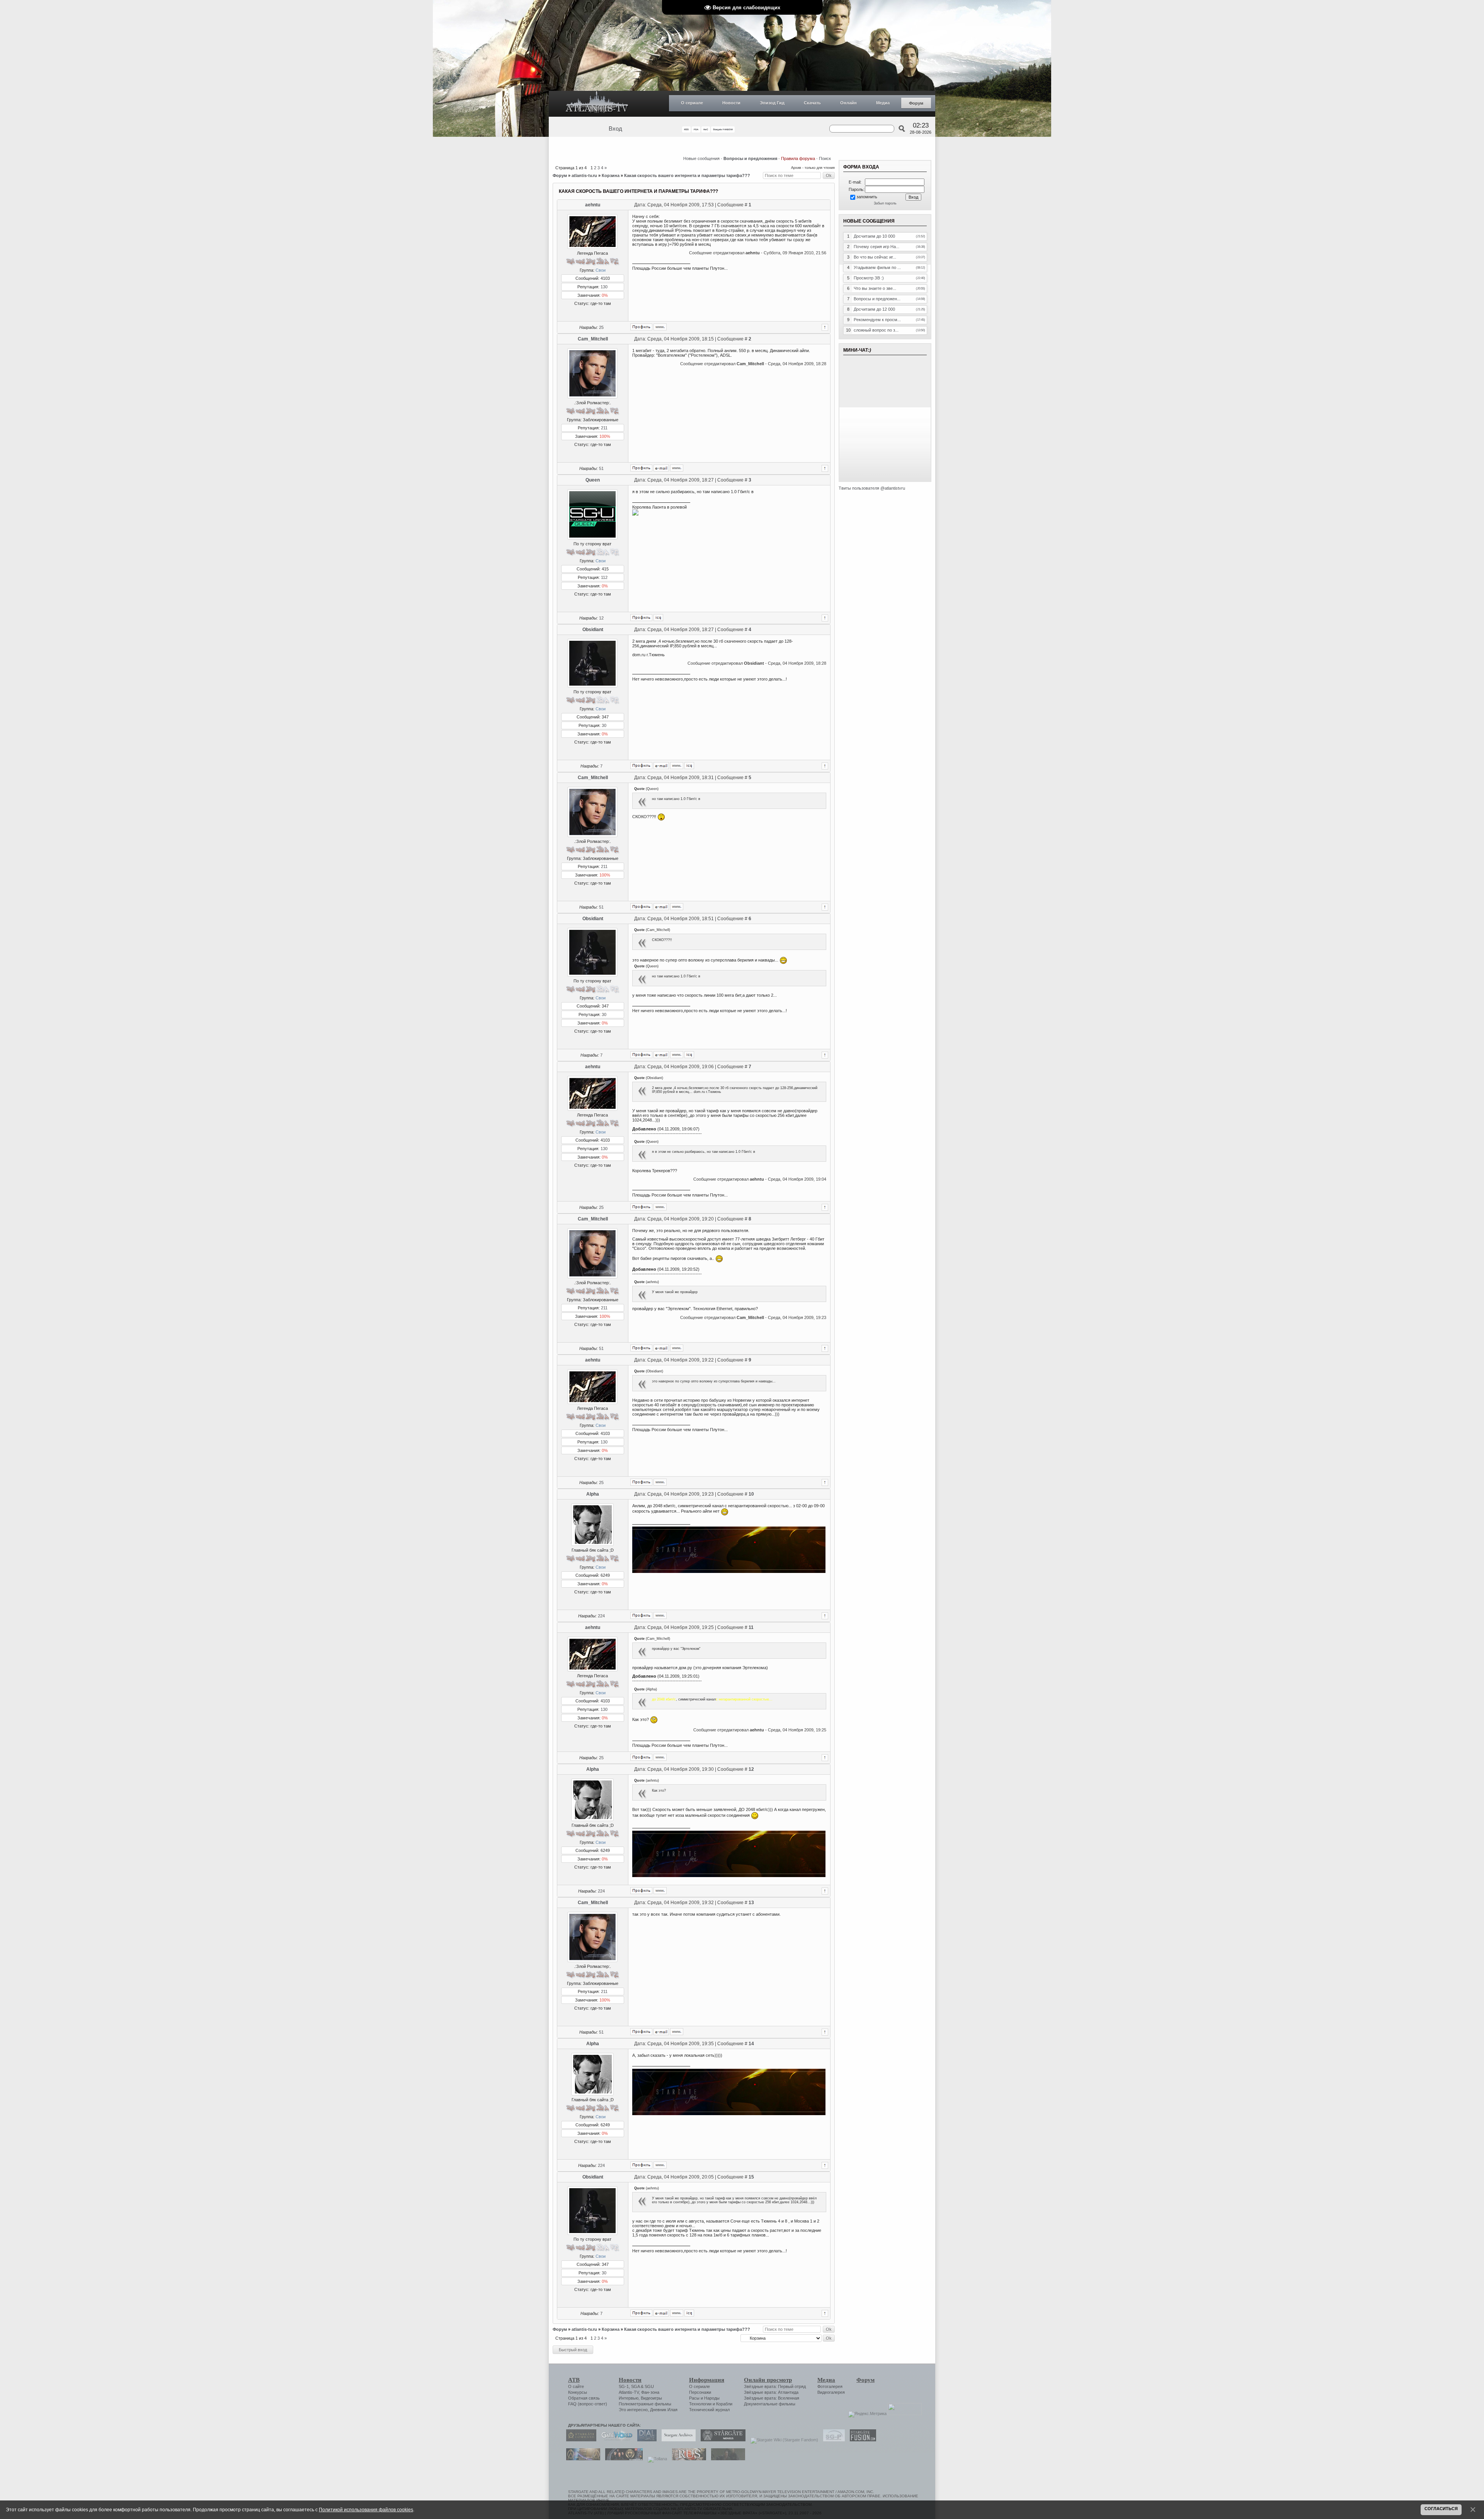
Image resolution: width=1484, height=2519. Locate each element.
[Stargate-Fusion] (861, 2440)
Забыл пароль (885, 203)
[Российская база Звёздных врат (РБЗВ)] (622, 2459)
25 (601, 327)
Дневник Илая (664, 2410)
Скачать (812, 103)
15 (751, 2177)
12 (601, 618)
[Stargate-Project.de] (832, 2440)
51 (601, 468)
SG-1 (624, 2386)
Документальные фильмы (770, 2404)
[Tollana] (655, 2459)
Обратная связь (584, 2398)
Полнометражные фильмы (645, 2404)
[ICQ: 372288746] (689, 766)
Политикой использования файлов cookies (366, 2510)
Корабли (724, 2404)
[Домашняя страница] (660, 327)
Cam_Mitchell (593, 339)
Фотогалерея (830, 2386)
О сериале (692, 103)
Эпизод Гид (772, 103)
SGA (635, 2386)
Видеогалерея (831, 2392)
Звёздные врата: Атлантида (771, 2392)
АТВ (574, 2380)
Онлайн (848, 103)
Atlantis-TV (629, 2392)
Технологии (700, 2404)
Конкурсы (578, 2392)
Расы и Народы (704, 2398)
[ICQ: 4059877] (658, 618)
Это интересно (633, 2410)
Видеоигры (651, 2398)
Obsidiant (593, 630)
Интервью (629, 2398)
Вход (615, 129)
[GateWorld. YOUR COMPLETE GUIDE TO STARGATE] (615, 2440)
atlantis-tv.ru (584, 175)
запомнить (867, 197)
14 (751, 2044)
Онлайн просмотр (768, 2380)
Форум (916, 103)
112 (604, 577)
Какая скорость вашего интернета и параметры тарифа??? (687, 175)
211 (604, 428)
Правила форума (798, 158)
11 (751, 1627)
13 (751, 1903)
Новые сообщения (701, 158)
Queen (593, 480)
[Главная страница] (597, 104)
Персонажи (700, 2392)
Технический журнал (709, 2410)
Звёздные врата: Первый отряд (775, 2386)
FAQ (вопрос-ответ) (588, 2404)
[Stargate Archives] (677, 2440)
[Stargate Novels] (721, 2440)
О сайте (576, 2386)
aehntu (593, 205)
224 (601, 1616)
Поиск (825, 158)
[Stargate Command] (579, 2440)
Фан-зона (650, 2392)
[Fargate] (687, 2459)
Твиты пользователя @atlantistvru (872, 488)
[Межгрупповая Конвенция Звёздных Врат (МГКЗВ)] (581, 2459)
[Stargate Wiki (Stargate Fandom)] (782, 2440)
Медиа (883, 103)
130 (604, 287)
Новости (731, 103)
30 (604, 725)
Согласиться (1441, 2509)
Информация (707, 2380)
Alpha (593, 1494)
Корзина (611, 175)
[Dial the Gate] (645, 2440)
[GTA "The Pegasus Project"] (726, 2459)
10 (751, 1494)
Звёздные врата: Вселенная (772, 2398)
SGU (649, 2386)
